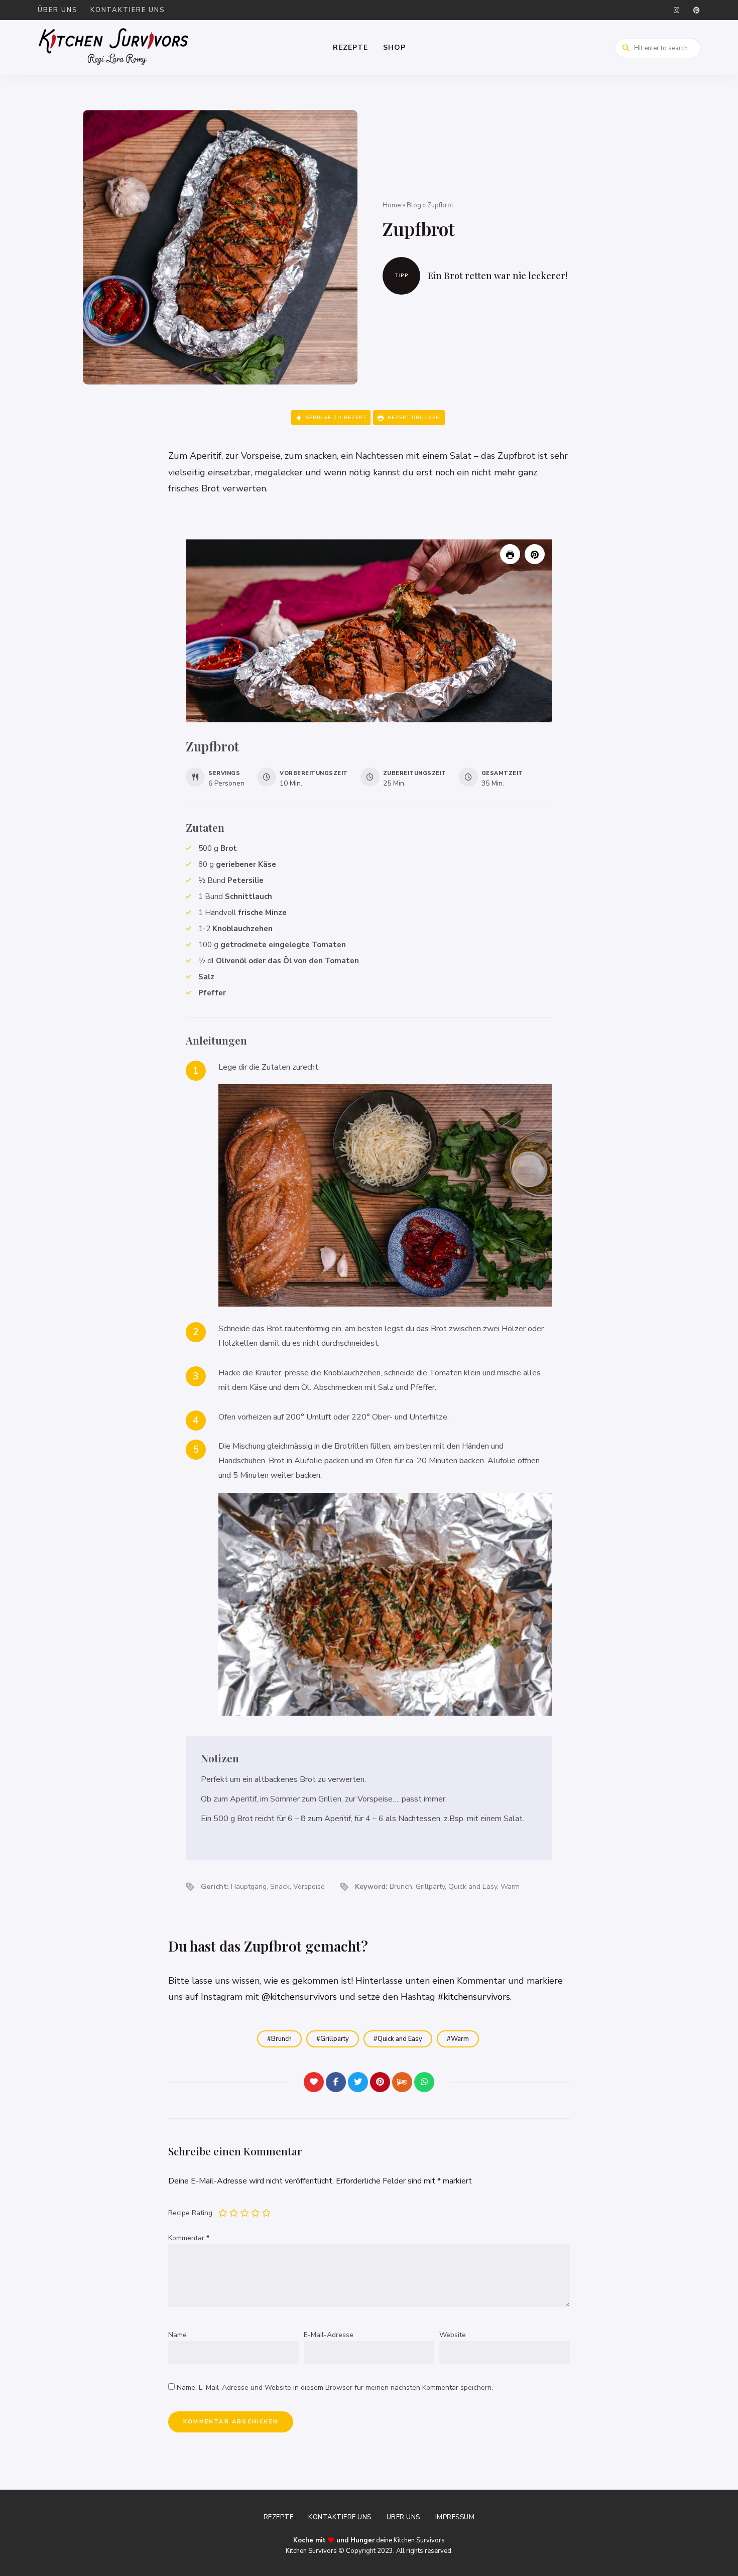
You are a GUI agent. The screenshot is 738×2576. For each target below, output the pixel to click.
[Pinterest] (380, 2082)
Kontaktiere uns (128, 10)
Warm (460, 2039)
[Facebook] (336, 2082)
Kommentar (189, 2238)
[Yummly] (402, 2082)
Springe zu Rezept (335, 418)
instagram (676, 10)
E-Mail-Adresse (329, 2335)
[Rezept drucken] (510, 554)
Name (177, 2335)
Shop (394, 47)
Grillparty (335, 2039)
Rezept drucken (413, 418)
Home (392, 205)
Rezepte (350, 47)
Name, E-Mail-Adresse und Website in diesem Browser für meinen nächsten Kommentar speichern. (335, 2388)
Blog (414, 205)
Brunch (281, 2039)
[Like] (314, 2082)
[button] (535, 554)
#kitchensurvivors (474, 1997)
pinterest (696, 10)
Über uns (58, 10)
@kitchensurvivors (299, 1997)
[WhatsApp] (424, 2082)
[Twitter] (358, 2082)
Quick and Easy (400, 2039)
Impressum (455, 2517)
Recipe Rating (190, 2213)
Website (453, 2335)
